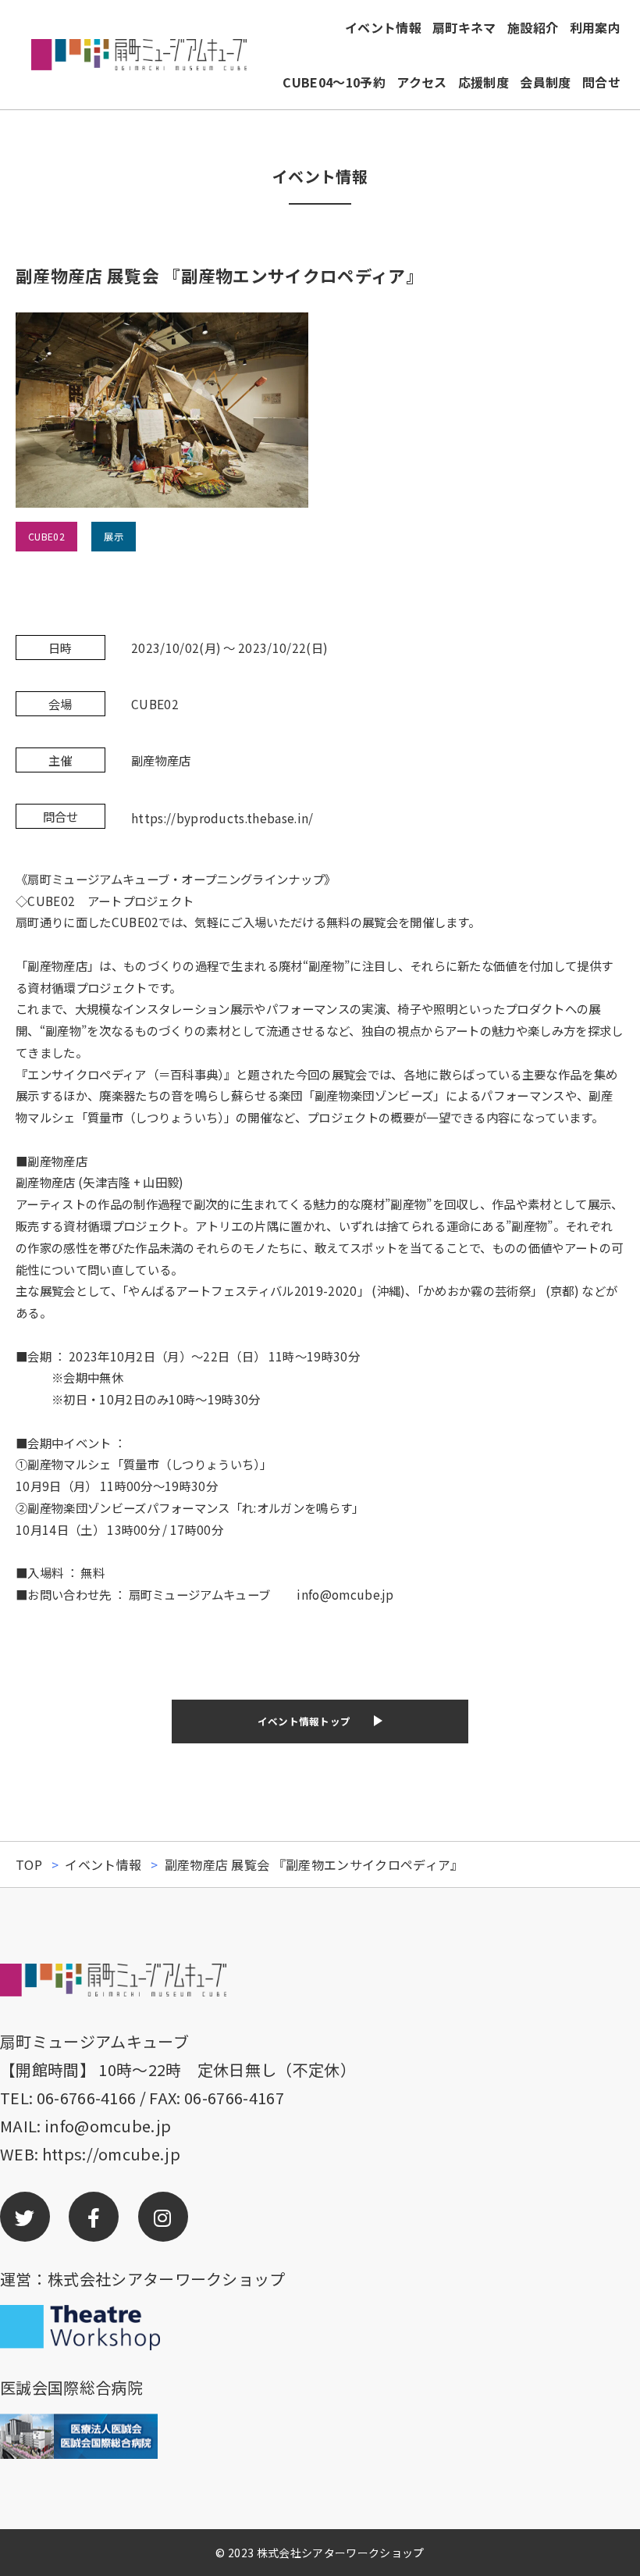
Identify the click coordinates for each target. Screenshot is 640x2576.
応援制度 (484, 82)
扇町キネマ (464, 27)
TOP (29, 1864)
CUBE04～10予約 (334, 82)
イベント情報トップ (304, 1721)
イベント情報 (383, 27)
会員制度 (545, 82)
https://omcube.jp (111, 2154)
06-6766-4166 (87, 2098)
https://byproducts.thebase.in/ (222, 818)
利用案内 (595, 27)
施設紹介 (533, 27)
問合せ (601, 82)
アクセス (421, 82)
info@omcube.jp (108, 2126)
